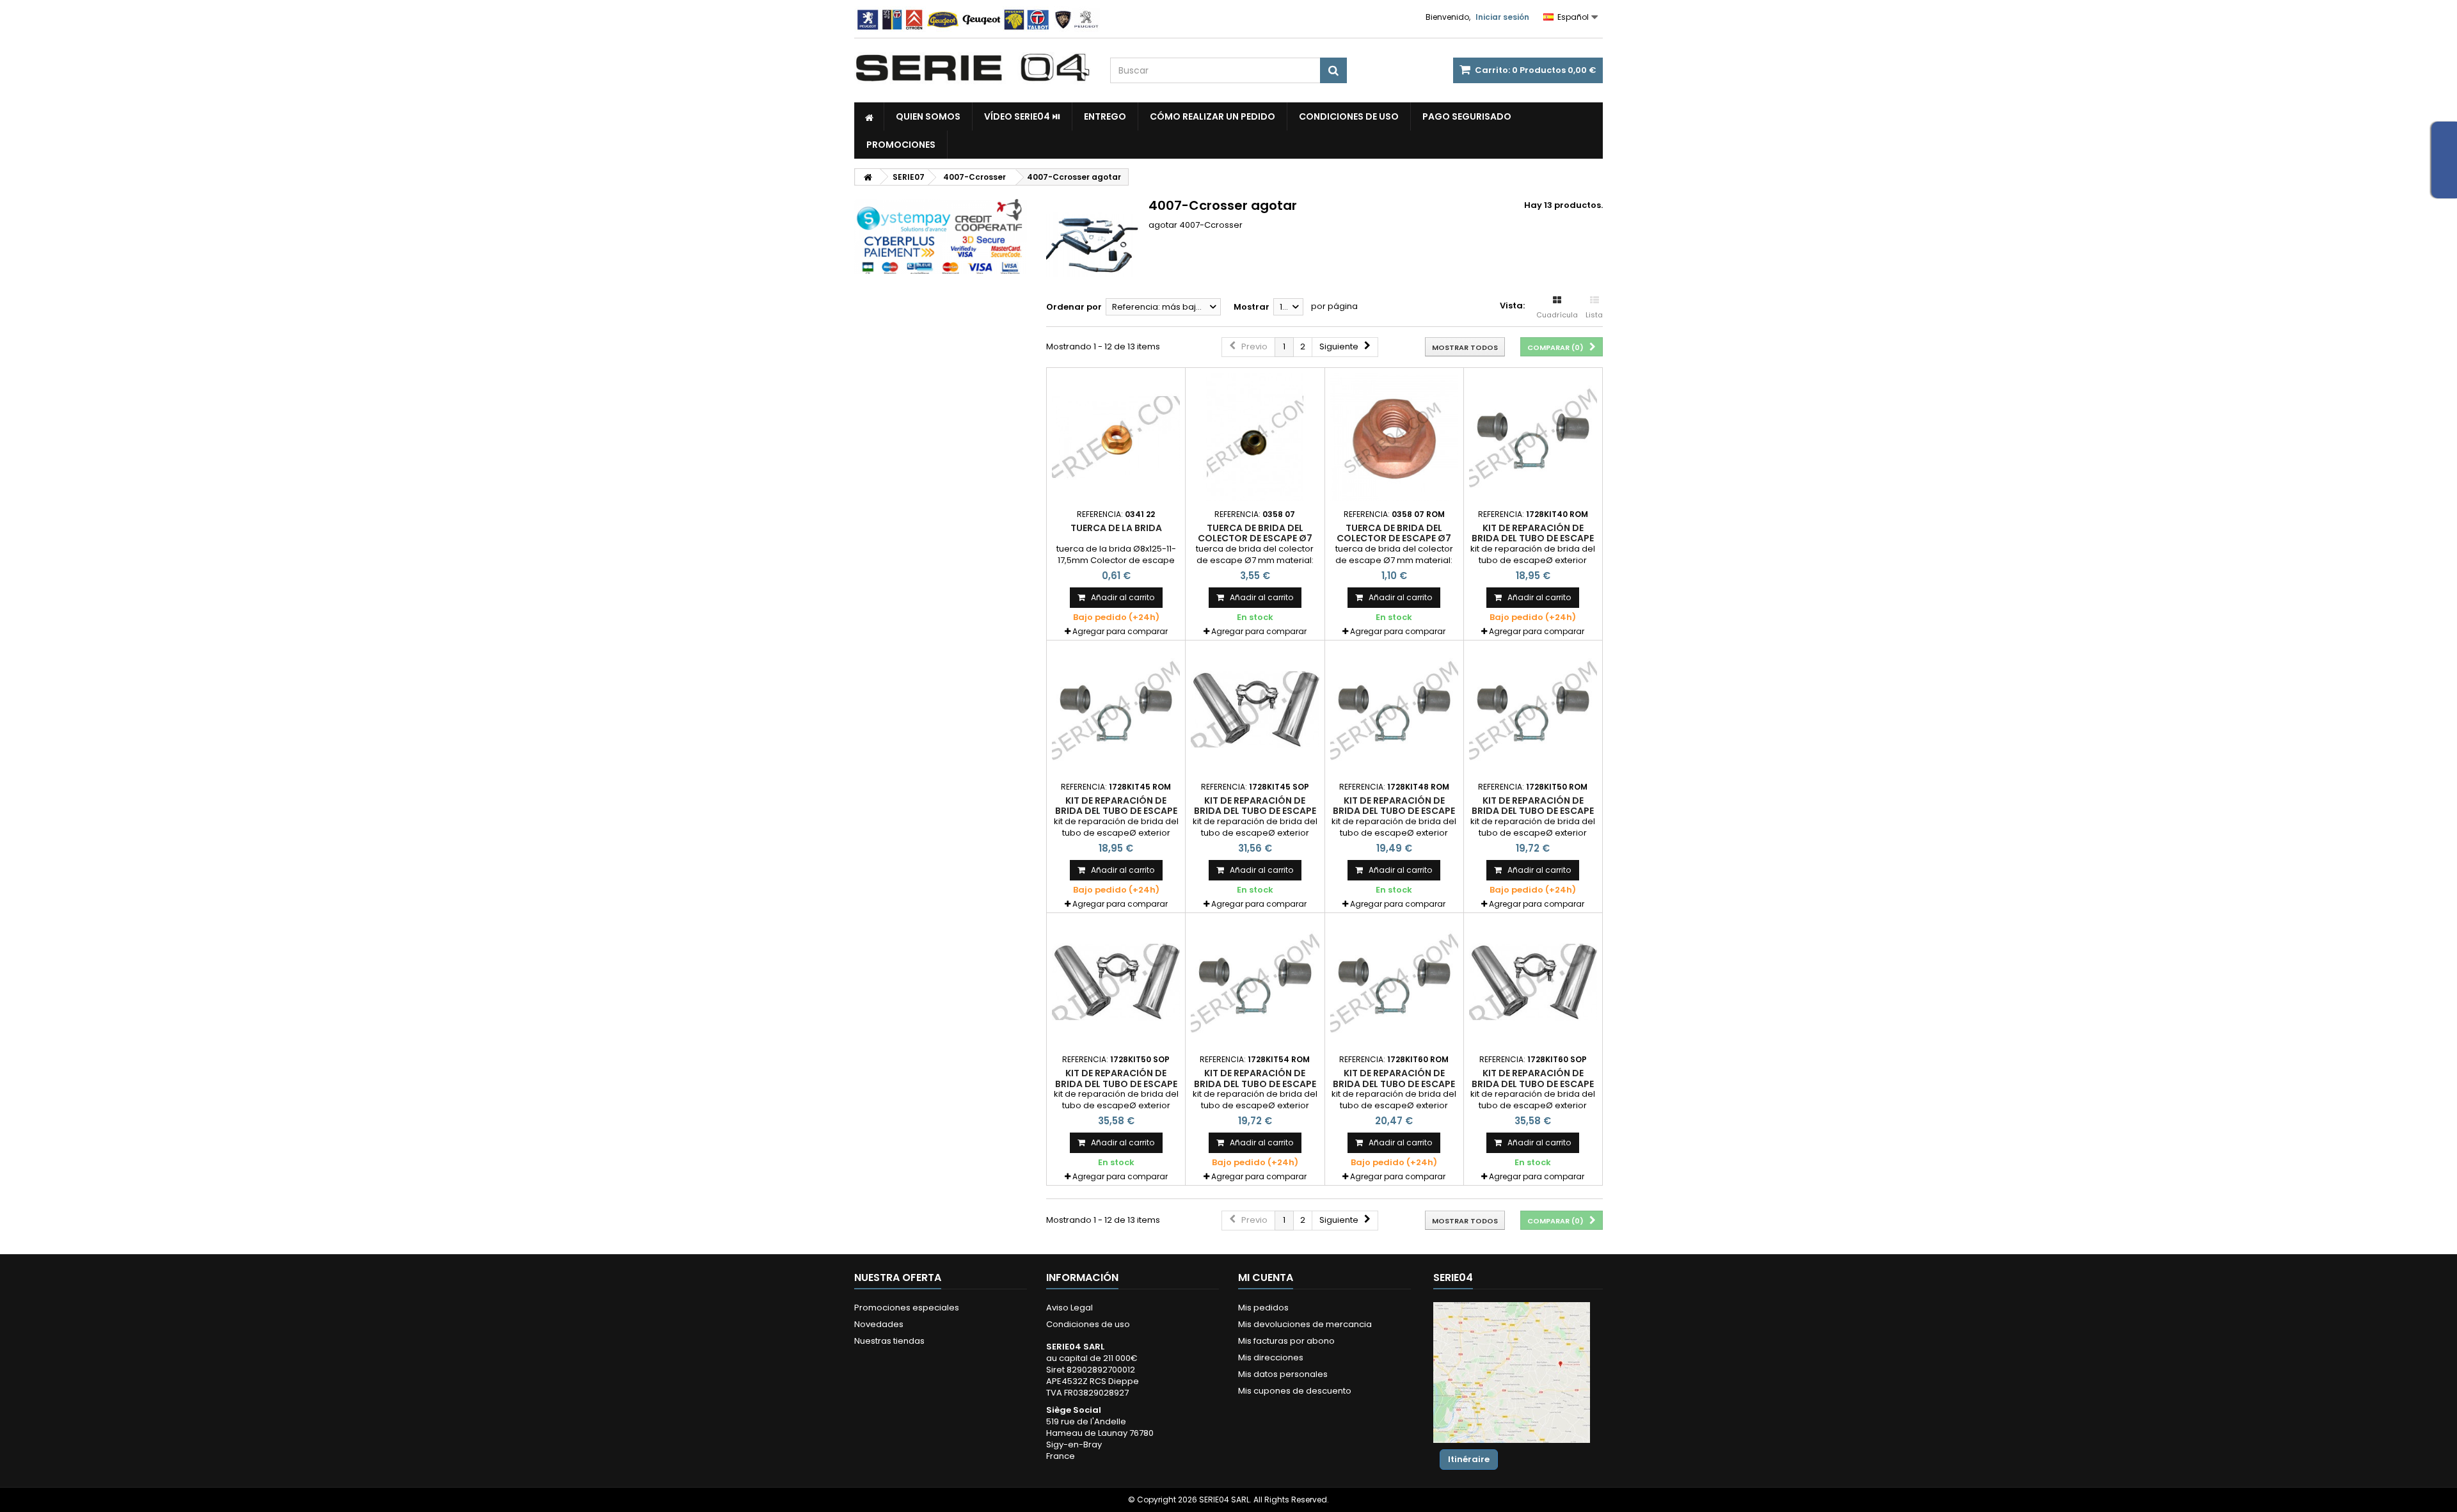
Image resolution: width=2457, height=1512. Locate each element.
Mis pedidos (1263, 1308)
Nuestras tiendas (889, 1341)
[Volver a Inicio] (868, 177)
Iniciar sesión (1502, 17)
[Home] (869, 116)
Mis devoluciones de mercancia (1305, 1324)
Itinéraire (1469, 1459)
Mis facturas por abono (1286, 1341)
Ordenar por (1074, 307)
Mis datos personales (1283, 1374)
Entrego (1105, 116)
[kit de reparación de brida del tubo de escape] (1533, 437)
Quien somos (928, 116)
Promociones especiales (907, 1308)
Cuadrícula (1557, 315)
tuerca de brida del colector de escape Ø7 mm (1255, 538)
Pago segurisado (1467, 116)
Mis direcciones (1271, 1357)
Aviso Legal (1069, 1308)
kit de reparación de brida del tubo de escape (1533, 533)
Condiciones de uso (1349, 116)
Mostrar (1252, 307)
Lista (1594, 315)
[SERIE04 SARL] (973, 68)
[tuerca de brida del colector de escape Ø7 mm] (1255, 437)
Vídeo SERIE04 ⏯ (1022, 116)
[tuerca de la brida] (1116, 437)
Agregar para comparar (1120, 631)
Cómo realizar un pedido (1213, 116)
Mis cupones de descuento (1295, 1391)
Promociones (901, 145)
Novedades (879, 1324)
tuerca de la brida (1116, 528)
